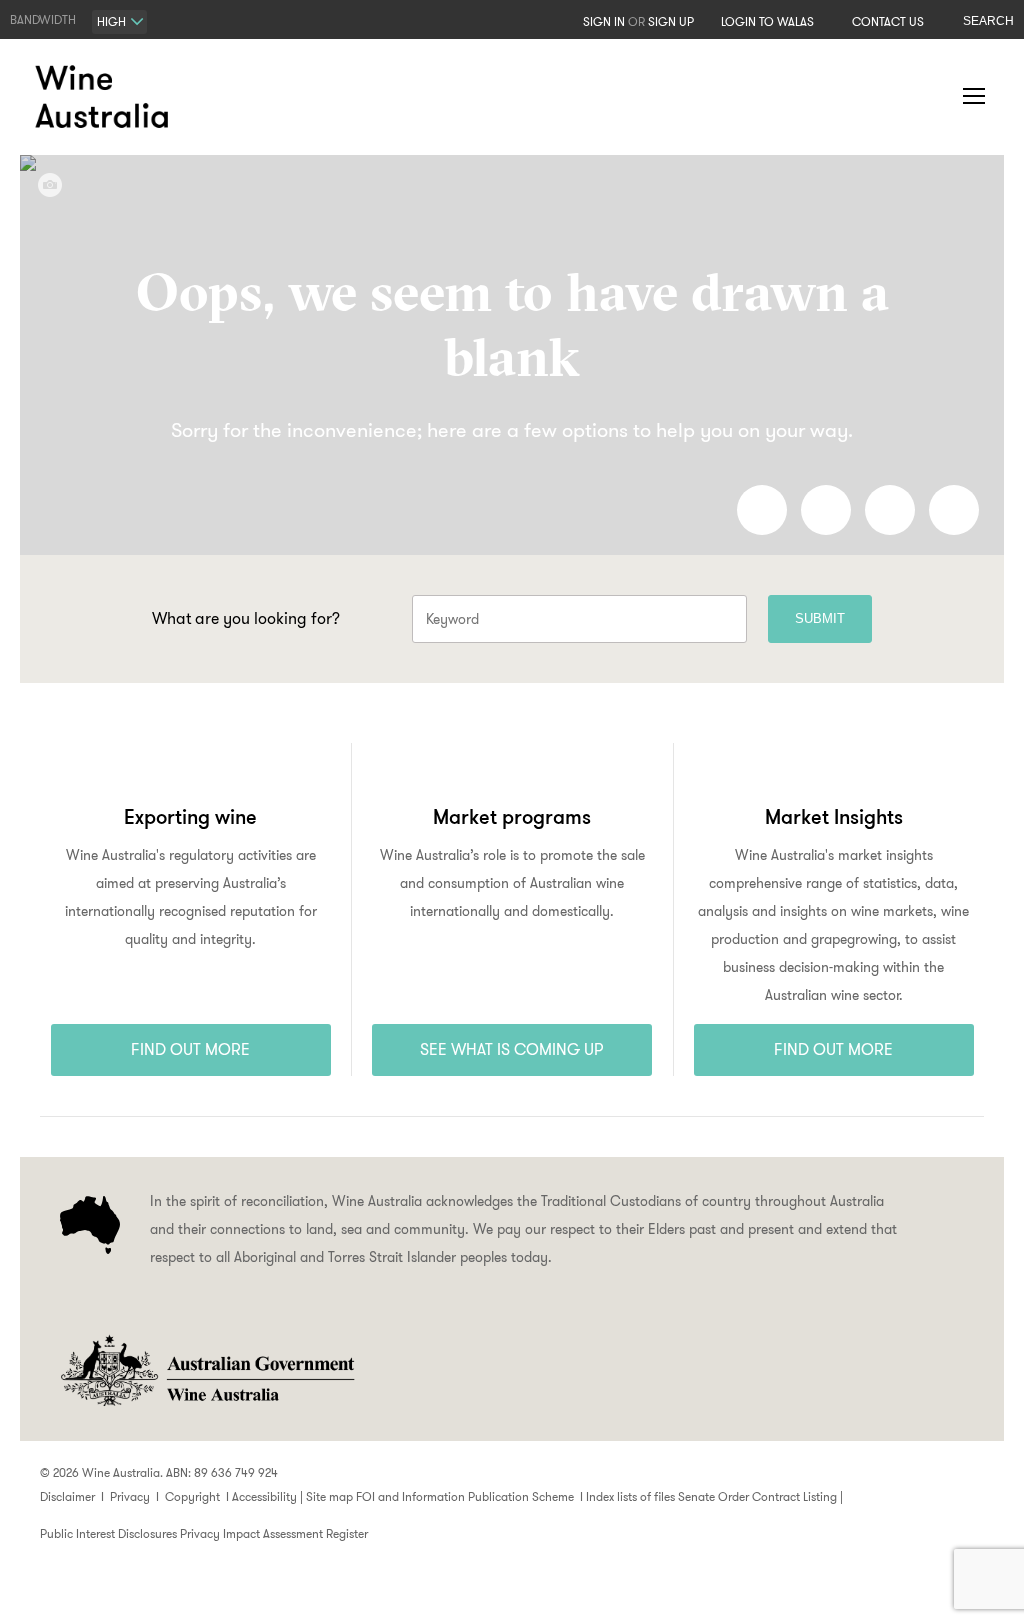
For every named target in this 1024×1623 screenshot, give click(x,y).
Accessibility (264, 1496)
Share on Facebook (762, 510)
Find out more (190, 1049)
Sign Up (671, 21)
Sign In (604, 21)
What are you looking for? (246, 618)
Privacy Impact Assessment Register (274, 1533)
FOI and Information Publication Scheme (465, 1496)
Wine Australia (105, 97)
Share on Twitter (890, 510)
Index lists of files (630, 1496)
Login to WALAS (767, 21)
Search (988, 21)
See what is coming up (512, 1049)
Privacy (130, 1496)
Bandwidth (43, 19)
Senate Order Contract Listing (757, 1496)
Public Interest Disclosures (108, 1533)
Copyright (192, 1496)
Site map (329, 1496)
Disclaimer (67, 1496)
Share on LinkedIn (826, 510)
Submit (820, 618)
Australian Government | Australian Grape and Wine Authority (206, 1371)
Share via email (954, 510)
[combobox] (119, 22)
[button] (934, 97)
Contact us (888, 21)
